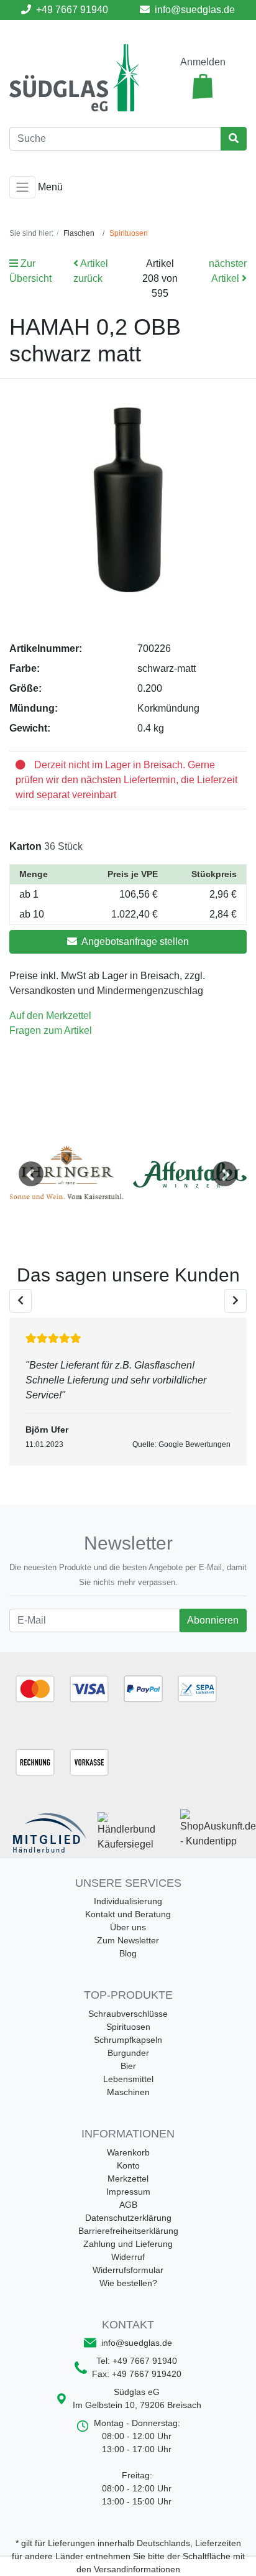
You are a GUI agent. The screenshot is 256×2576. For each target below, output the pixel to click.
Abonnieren (213, 1620)
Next (225, 1174)
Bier (128, 2066)
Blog (128, 1953)
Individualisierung (128, 1901)
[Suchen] (234, 139)
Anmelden (203, 62)
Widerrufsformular (128, 2270)
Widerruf (128, 2257)
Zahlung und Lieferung (128, 2244)
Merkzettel (128, 2178)
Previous (31, 1174)
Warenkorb (128, 2152)
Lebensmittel (128, 2079)
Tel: (137, 2361)
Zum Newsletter (128, 1940)
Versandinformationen (137, 2569)
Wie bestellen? (128, 2283)
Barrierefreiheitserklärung (128, 2231)
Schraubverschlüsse (128, 2014)
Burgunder (128, 2053)
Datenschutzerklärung (128, 2218)
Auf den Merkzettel (50, 1016)
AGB (128, 2205)
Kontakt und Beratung (128, 1914)
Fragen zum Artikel (51, 1030)
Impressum (128, 2192)
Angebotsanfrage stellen (134, 942)
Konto (128, 2165)
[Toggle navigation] (22, 187)
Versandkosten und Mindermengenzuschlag (106, 991)
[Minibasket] (203, 86)
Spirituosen (128, 2027)
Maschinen (128, 2092)
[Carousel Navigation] (128, 1301)
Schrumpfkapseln (128, 2040)
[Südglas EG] (75, 77)
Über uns (128, 1927)
